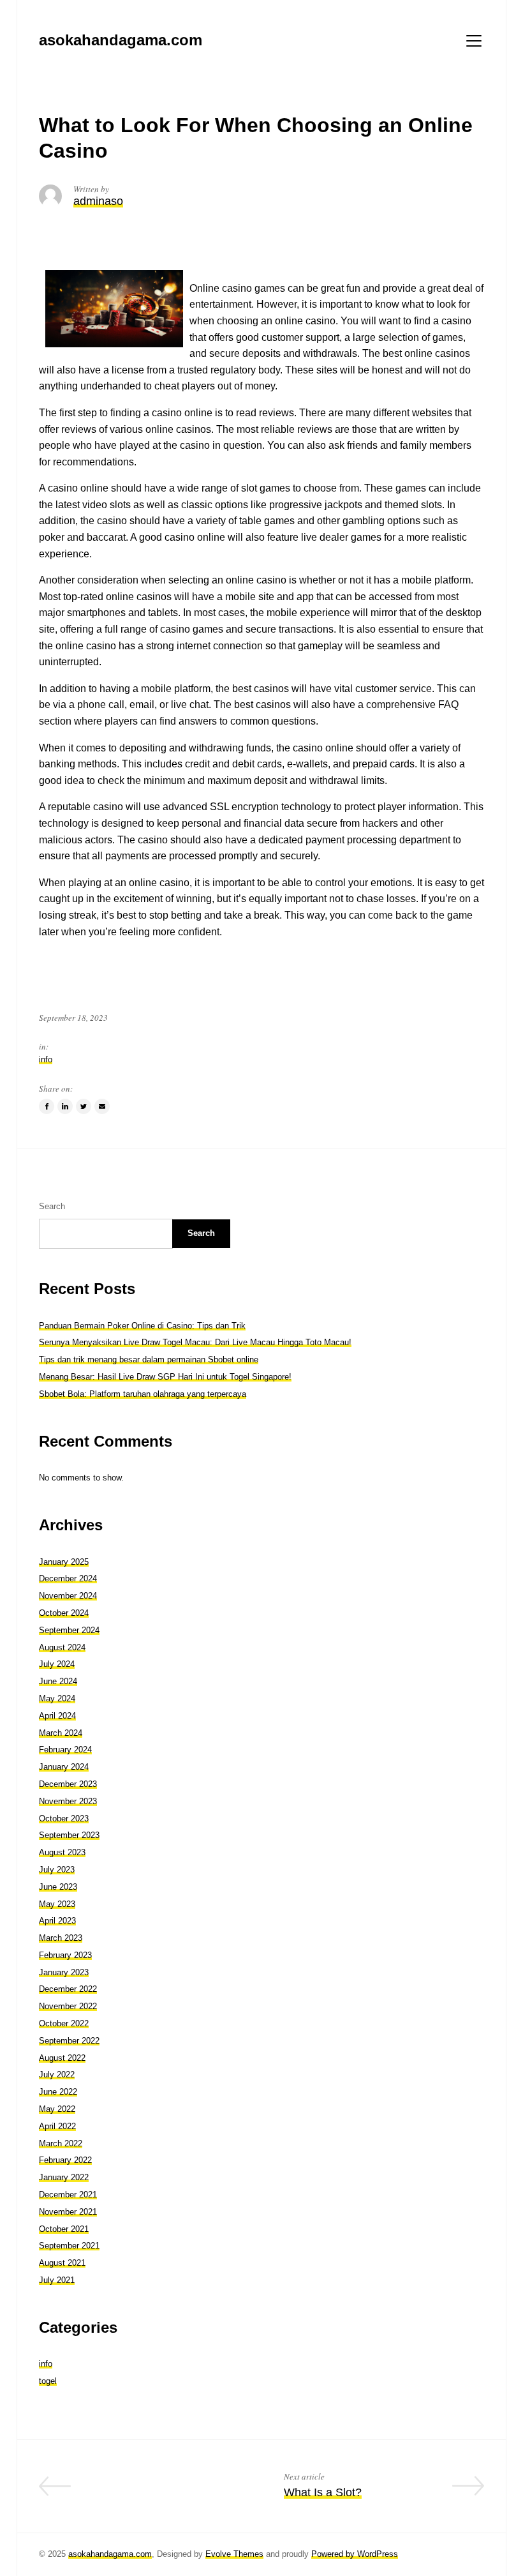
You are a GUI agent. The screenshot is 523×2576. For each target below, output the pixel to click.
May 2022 (57, 2109)
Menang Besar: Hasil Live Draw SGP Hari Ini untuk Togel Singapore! (165, 1377)
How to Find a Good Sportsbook (158, 2492)
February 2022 (65, 2160)
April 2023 (57, 1921)
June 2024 (58, 1681)
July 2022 (57, 2075)
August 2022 (62, 2058)
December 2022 (68, 1989)
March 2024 (61, 1733)
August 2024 (62, 1647)
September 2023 (69, 1835)
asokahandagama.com (110, 2554)
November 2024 (68, 1596)
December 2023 (68, 1784)
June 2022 (58, 2092)
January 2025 (64, 1562)
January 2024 (64, 1767)
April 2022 (57, 2126)
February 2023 (65, 1955)
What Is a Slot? (323, 2492)
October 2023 (64, 1819)
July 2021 (57, 2280)
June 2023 (58, 1887)
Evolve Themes (234, 2554)
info (46, 1059)
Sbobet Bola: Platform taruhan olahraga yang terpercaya (143, 1394)
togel (48, 2381)
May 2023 (57, 1904)
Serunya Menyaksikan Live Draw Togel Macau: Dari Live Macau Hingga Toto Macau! (195, 1342)
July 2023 (57, 1870)
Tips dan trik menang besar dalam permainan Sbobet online (149, 1360)
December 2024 (68, 1578)
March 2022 (61, 2143)
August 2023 (62, 1852)
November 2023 (68, 1801)
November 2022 (68, 2006)
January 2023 (64, 1972)
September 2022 (69, 2041)
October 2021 (64, 2229)
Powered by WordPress (355, 2554)
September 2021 (69, 2246)
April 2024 (57, 1716)
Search (52, 1206)
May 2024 (57, 1699)
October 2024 (64, 1613)
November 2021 (68, 2212)
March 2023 (61, 1938)
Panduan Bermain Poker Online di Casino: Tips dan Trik (142, 1326)
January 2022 (64, 2177)
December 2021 (68, 2195)
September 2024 (69, 1630)
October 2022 (64, 2023)
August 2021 (62, 2263)
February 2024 (65, 1750)
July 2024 (57, 1664)
